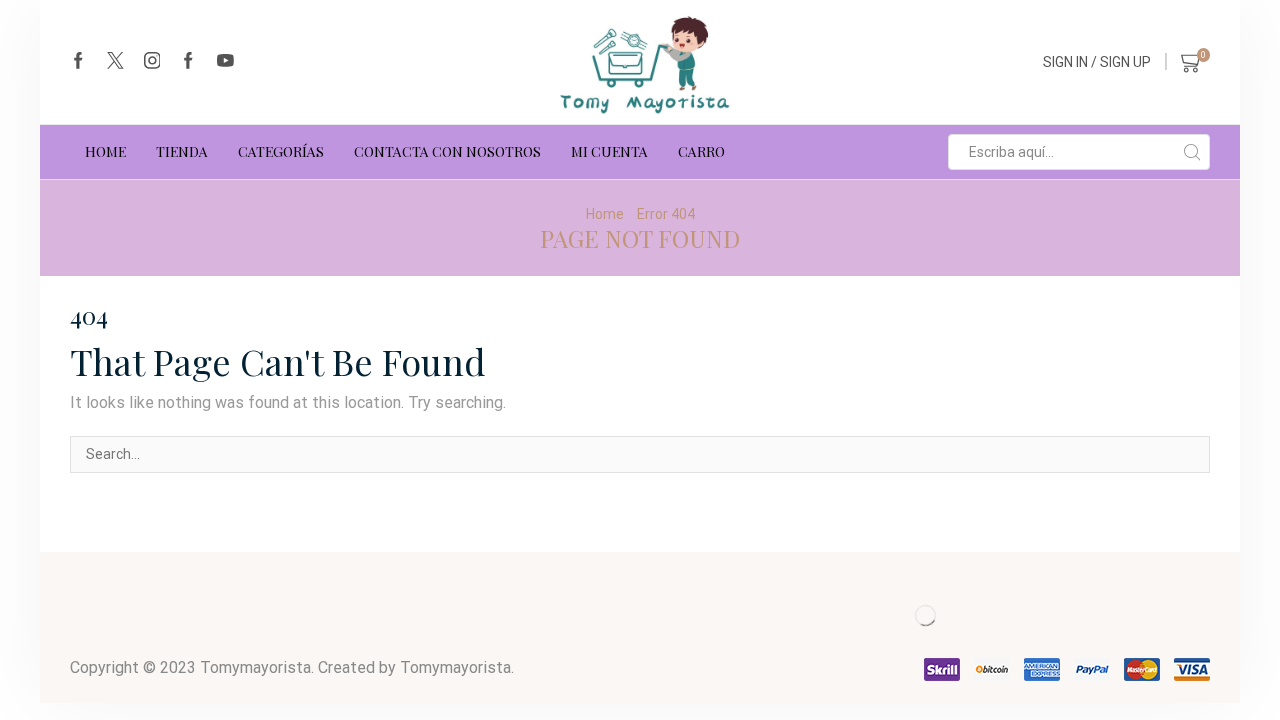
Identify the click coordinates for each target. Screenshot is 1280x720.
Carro (701, 151)
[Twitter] (115, 62)
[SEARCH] (1191, 454)
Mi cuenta (609, 151)
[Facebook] (78, 62)
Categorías (281, 151)
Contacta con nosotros (447, 151)
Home (605, 214)
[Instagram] (152, 62)
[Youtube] (225, 62)
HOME (105, 151)
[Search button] (1192, 152)
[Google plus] (188, 62)
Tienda (182, 151)
